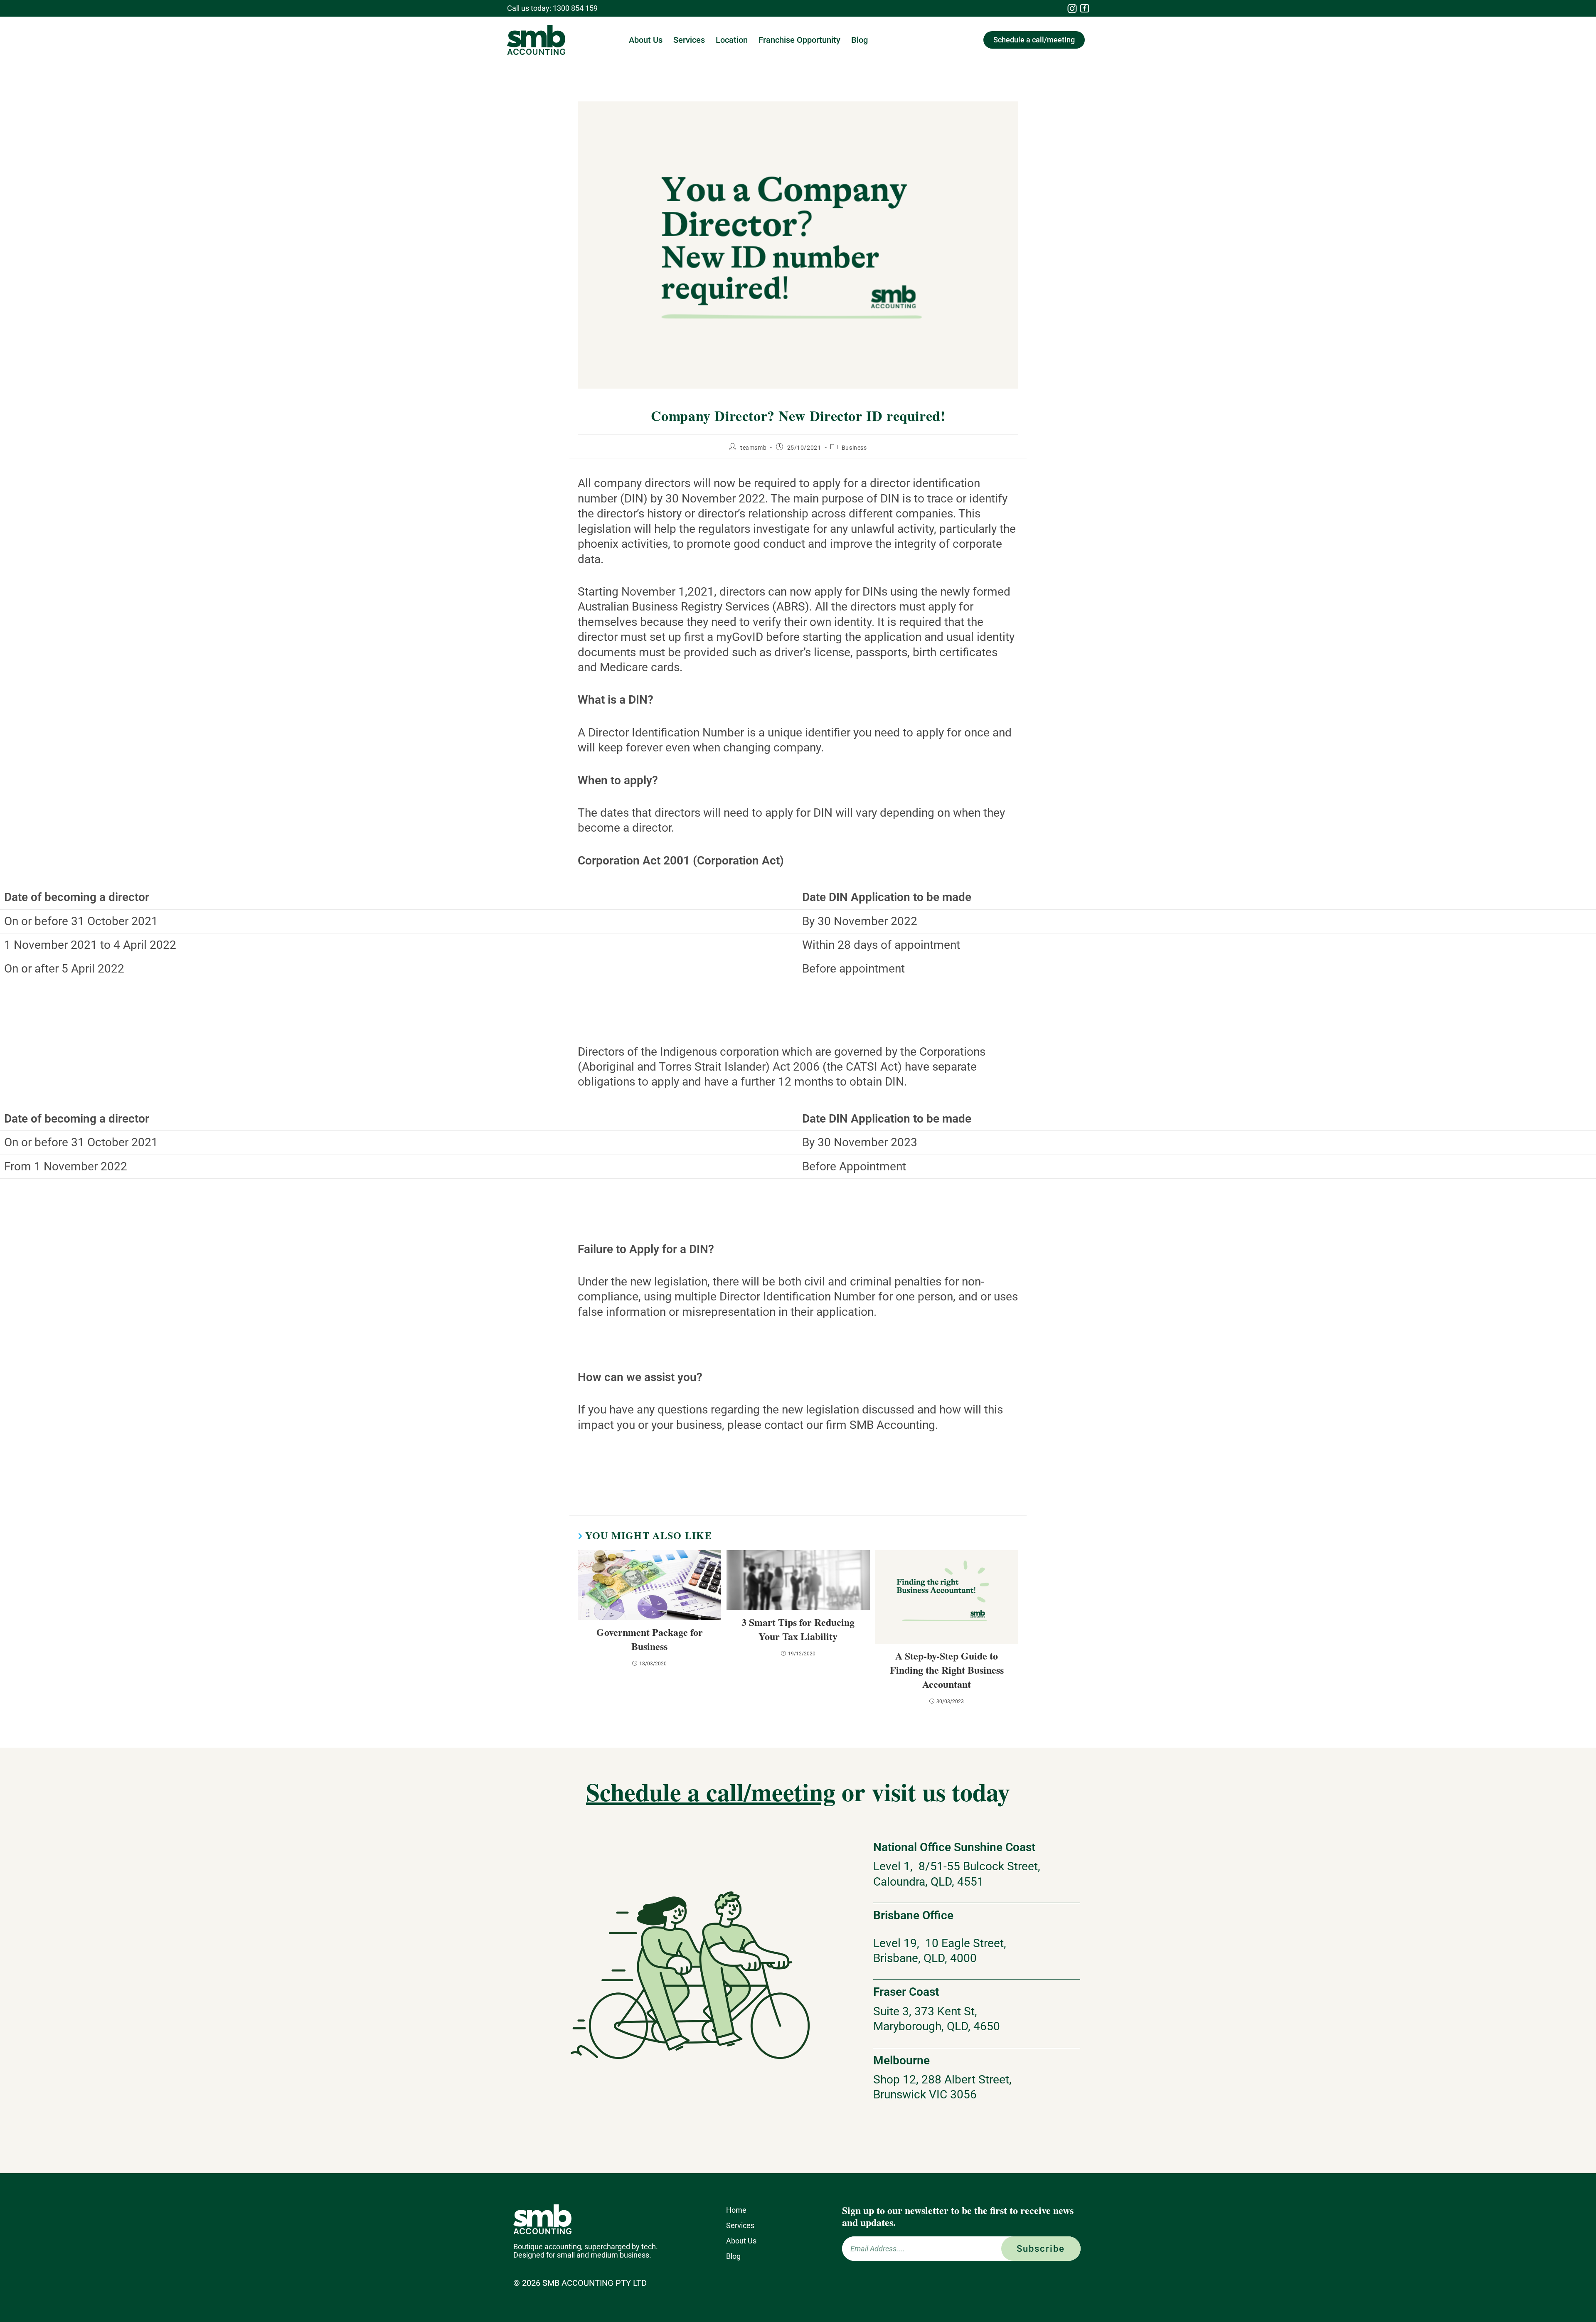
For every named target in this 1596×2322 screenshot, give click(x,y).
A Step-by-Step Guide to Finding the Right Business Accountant (947, 1670)
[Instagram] (1072, 8)
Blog (860, 40)
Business (854, 448)
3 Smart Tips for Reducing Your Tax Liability (798, 1629)
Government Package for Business (650, 1639)
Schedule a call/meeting (711, 1791)
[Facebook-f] (1085, 9)
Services (689, 40)
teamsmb (753, 448)
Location (732, 40)
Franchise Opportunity (799, 40)
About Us (646, 40)
